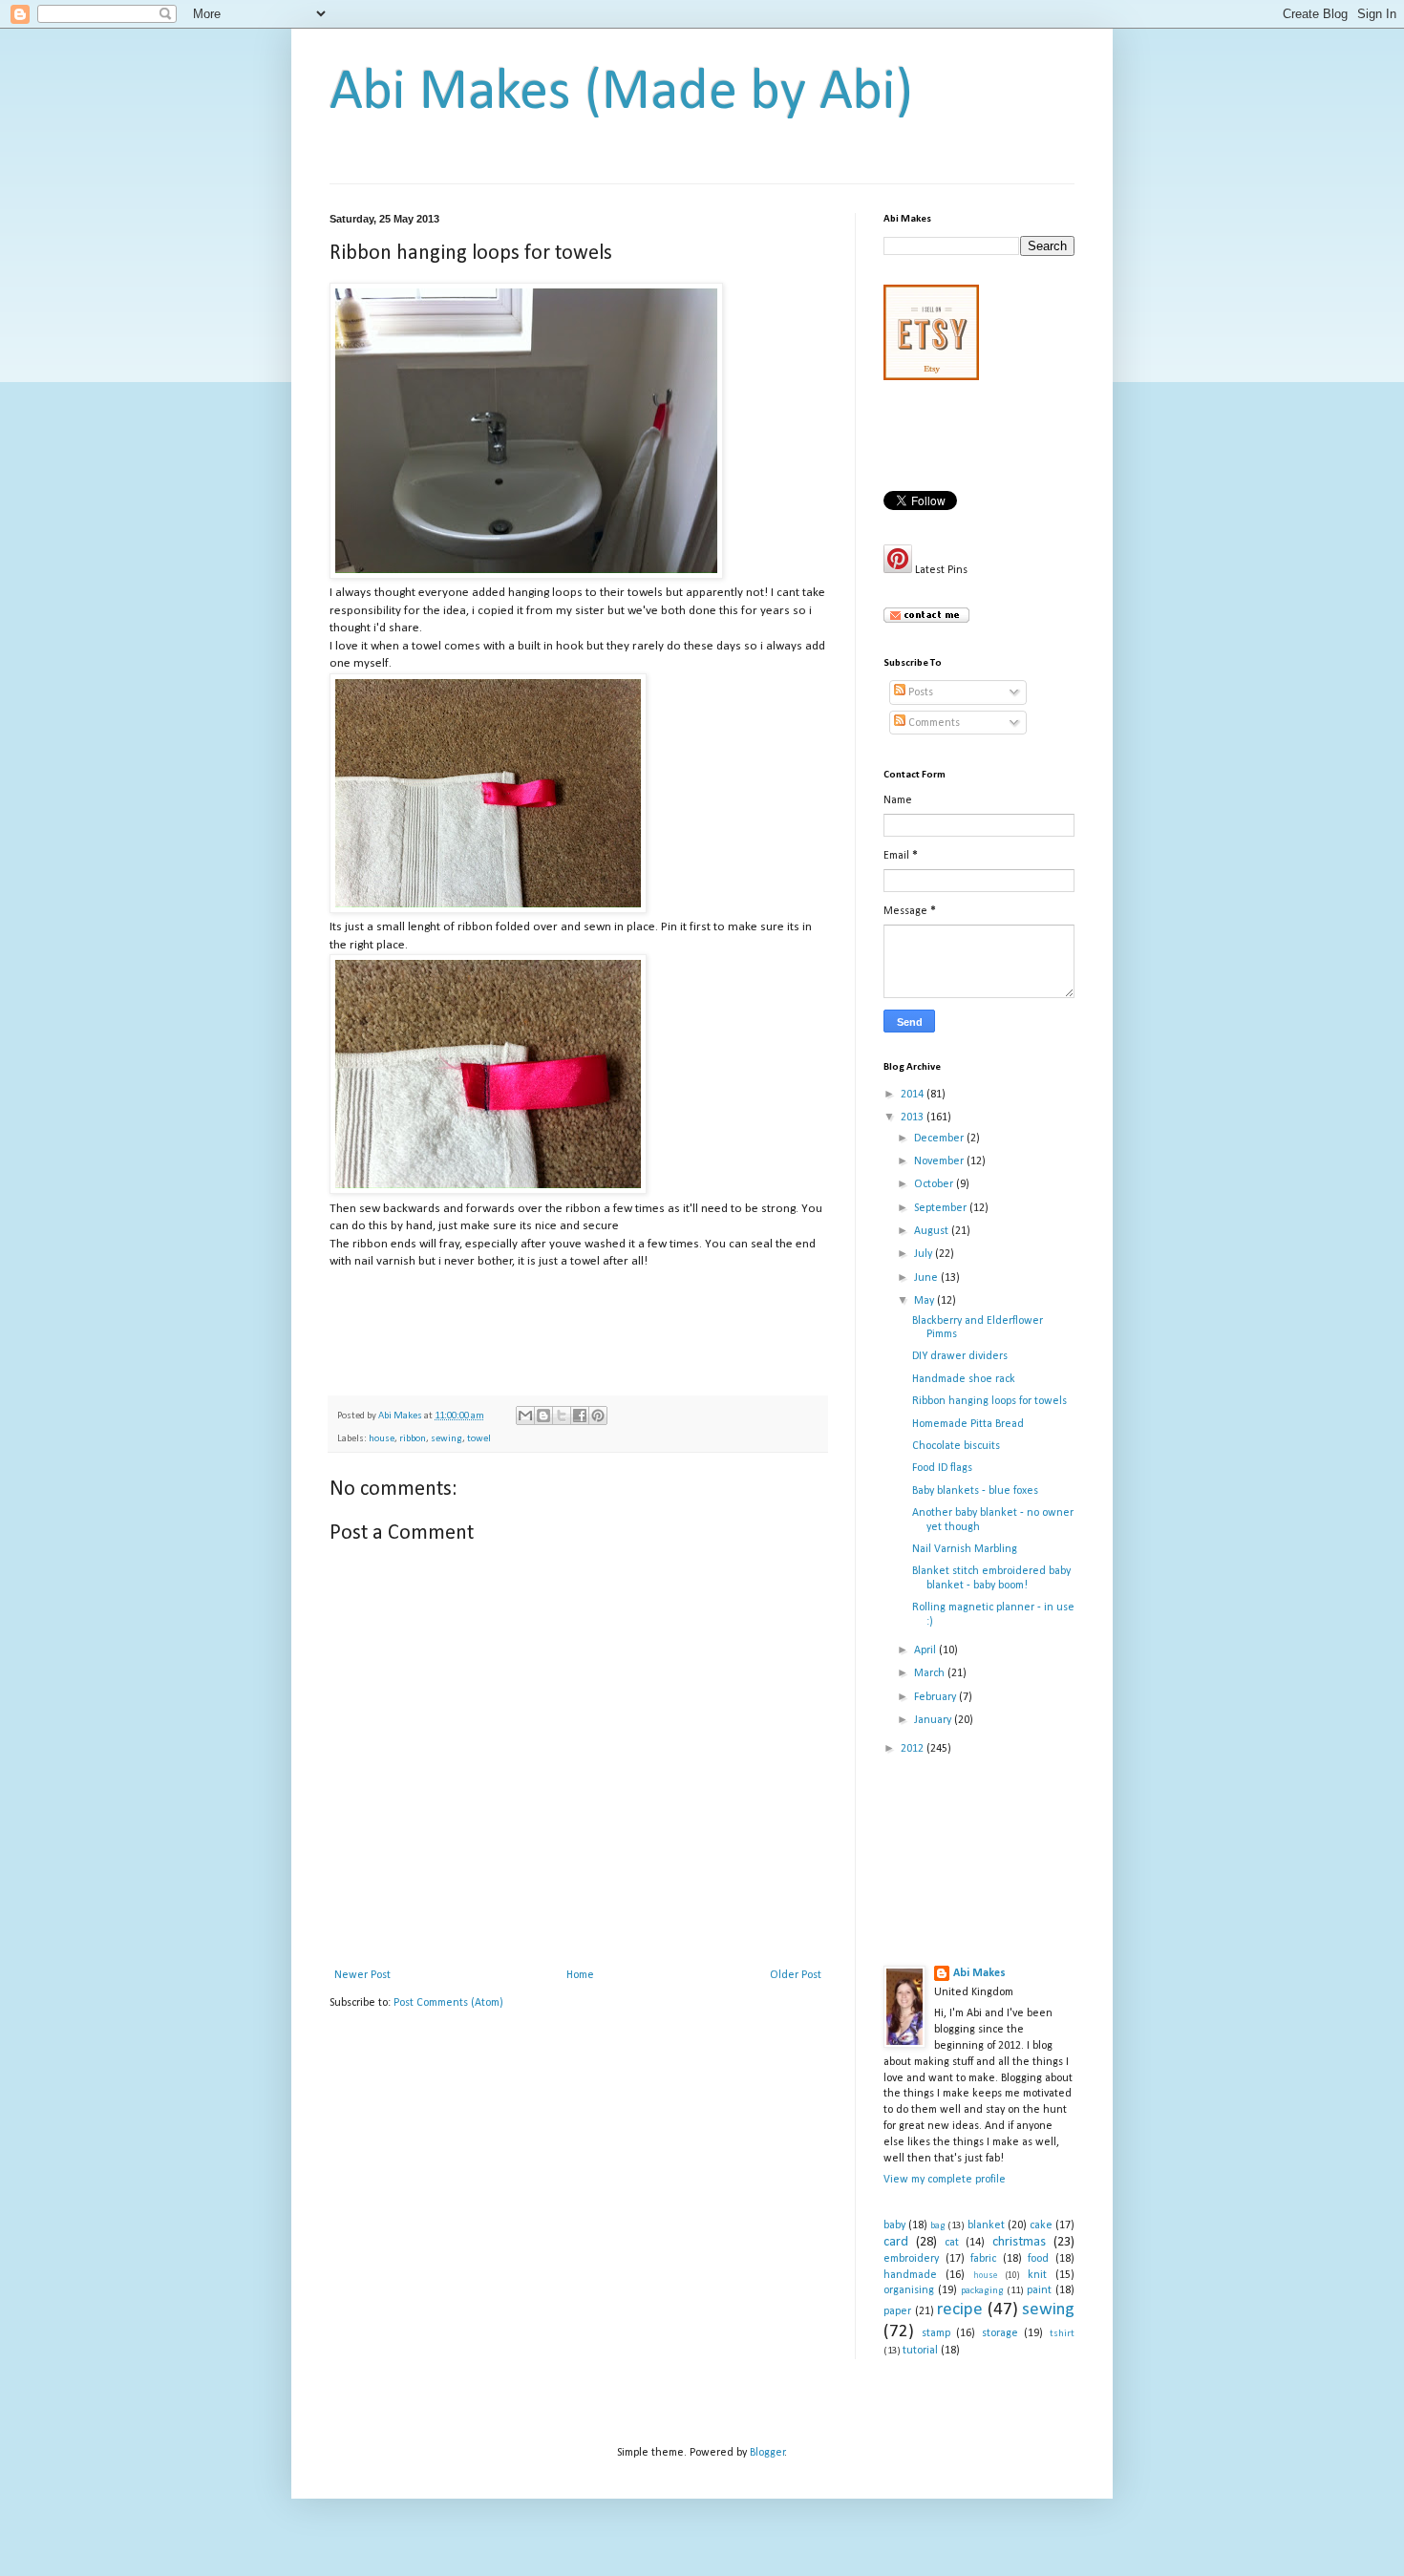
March (931, 1673)
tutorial (920, 2351)
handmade (910, 2275)
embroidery (911, 2259)
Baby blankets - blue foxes (975, 1491)
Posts (919, 692)
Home (580, 1975)
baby (894, 2225)
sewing (447, 1439)
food (1038, 2259)
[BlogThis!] (543, 1416)
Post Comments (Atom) (448, 2003)
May (925, 1301)
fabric (983, 2259)
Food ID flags (942, 1468)
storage (1000, 2333)
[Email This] (525, 1416)
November (940, 1161)
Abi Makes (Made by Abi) (621, 94)
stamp (936, 2333)
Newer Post (362, 1975)
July (925, 1254)
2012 (914, 1749)
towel (479, 1439)
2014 (914, 1095)
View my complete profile (945, 2180)
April (926, 1650)
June (927, 1278)
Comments (933, 723)
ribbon (413, 1439)
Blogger (767, 2453)
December (940, 1139)
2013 (914, 1118)
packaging (982, 2291)
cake (1041, 2225)
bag (938, 2226)
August (933, 1231)
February (936, 1697)
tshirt (1062, 2334)
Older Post (796, 1975)
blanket (986, 2225)
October (935, 1184)
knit (1037, 2275)
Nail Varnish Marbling (965, 1549)
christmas (1019, 2242)
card (896, 2242)
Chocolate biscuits (956, 1446)
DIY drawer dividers (960, 1356)
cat (952, 2243)
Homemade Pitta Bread (968, 1424)
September (942, 1208)
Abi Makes (979, 1973)
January (934, 1720)
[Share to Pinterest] (598, 1416)
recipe (960, 2310)
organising (909, 2290)
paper (897, 2311)
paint (1039, 2290)
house (382, 1439)
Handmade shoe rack (964, 1379)
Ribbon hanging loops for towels (989, 1401)
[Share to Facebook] (580, 1416)
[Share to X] (562, 1416)
